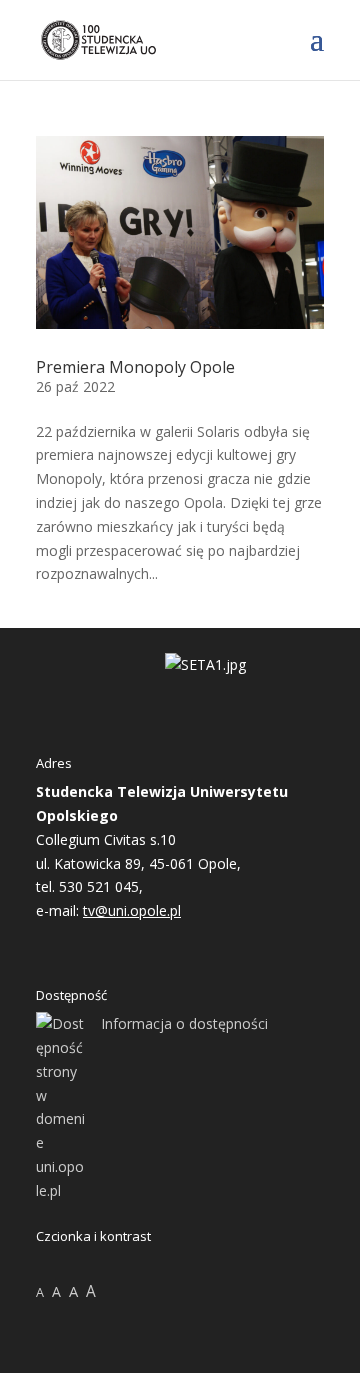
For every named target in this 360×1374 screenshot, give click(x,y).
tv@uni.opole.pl (132, 910)
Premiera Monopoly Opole (135, 367)
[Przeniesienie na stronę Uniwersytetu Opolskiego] (205, 664)
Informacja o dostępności (184, 1023)
